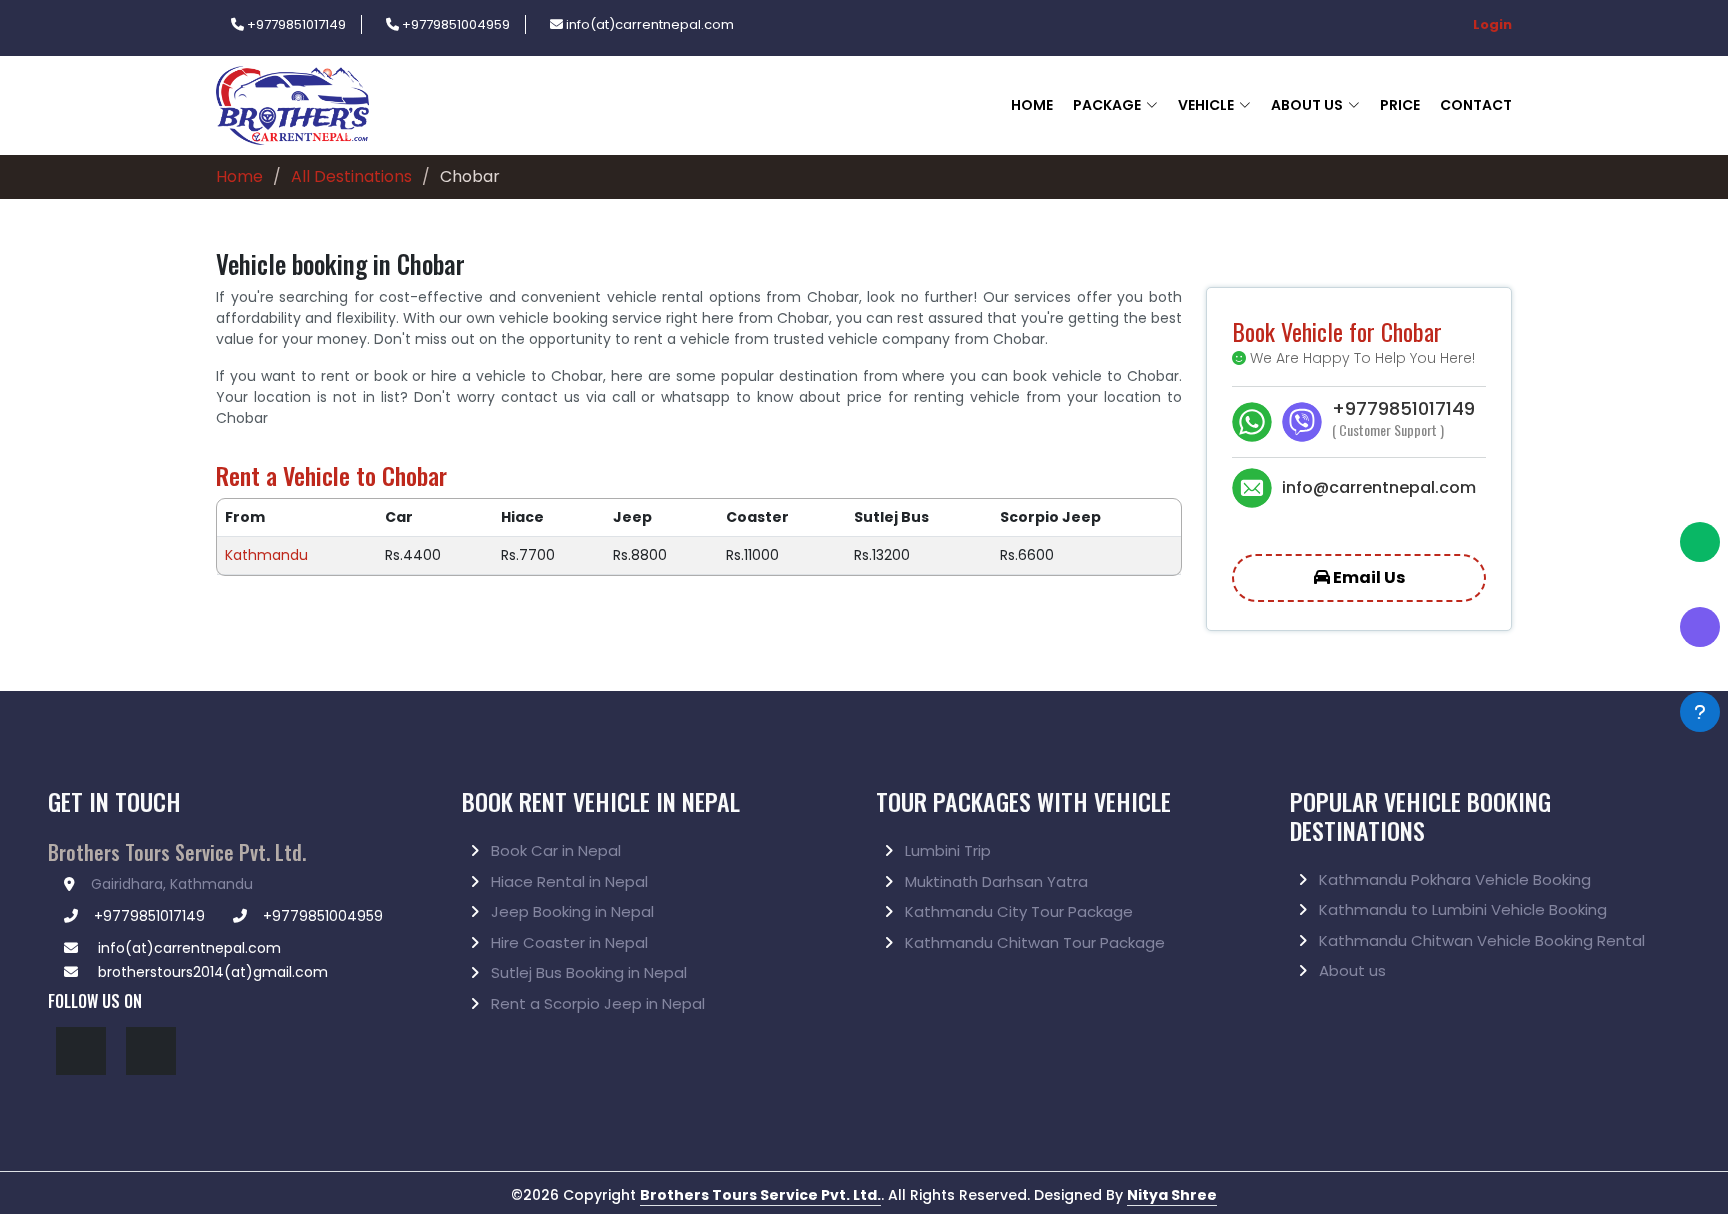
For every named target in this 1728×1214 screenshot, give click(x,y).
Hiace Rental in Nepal (567, 881)
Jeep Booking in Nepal (570, 911)
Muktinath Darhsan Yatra (994, 881)
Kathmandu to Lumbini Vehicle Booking (1461, 909)
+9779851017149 (295, 24)
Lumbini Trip (946, 850)
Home (1032, 105)
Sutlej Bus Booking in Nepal (587, 972)
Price (1400, 105)
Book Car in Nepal (554, 850)
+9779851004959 (454, 24)
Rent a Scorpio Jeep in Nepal (596, 1003)
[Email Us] (1257, 488)
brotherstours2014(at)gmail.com (211, 972)
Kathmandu (266, 555)
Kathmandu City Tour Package (1017, 911)
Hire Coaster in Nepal (567, 942)
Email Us (1367, 577)
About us (1350, 970)
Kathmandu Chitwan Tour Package (1033, 942)
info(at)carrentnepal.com (648, 24)
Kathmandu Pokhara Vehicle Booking (1453, 879)
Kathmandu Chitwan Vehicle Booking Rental (1480, 940)
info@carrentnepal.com (1379, 487)
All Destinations (351, 176)
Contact (1476, 105)
